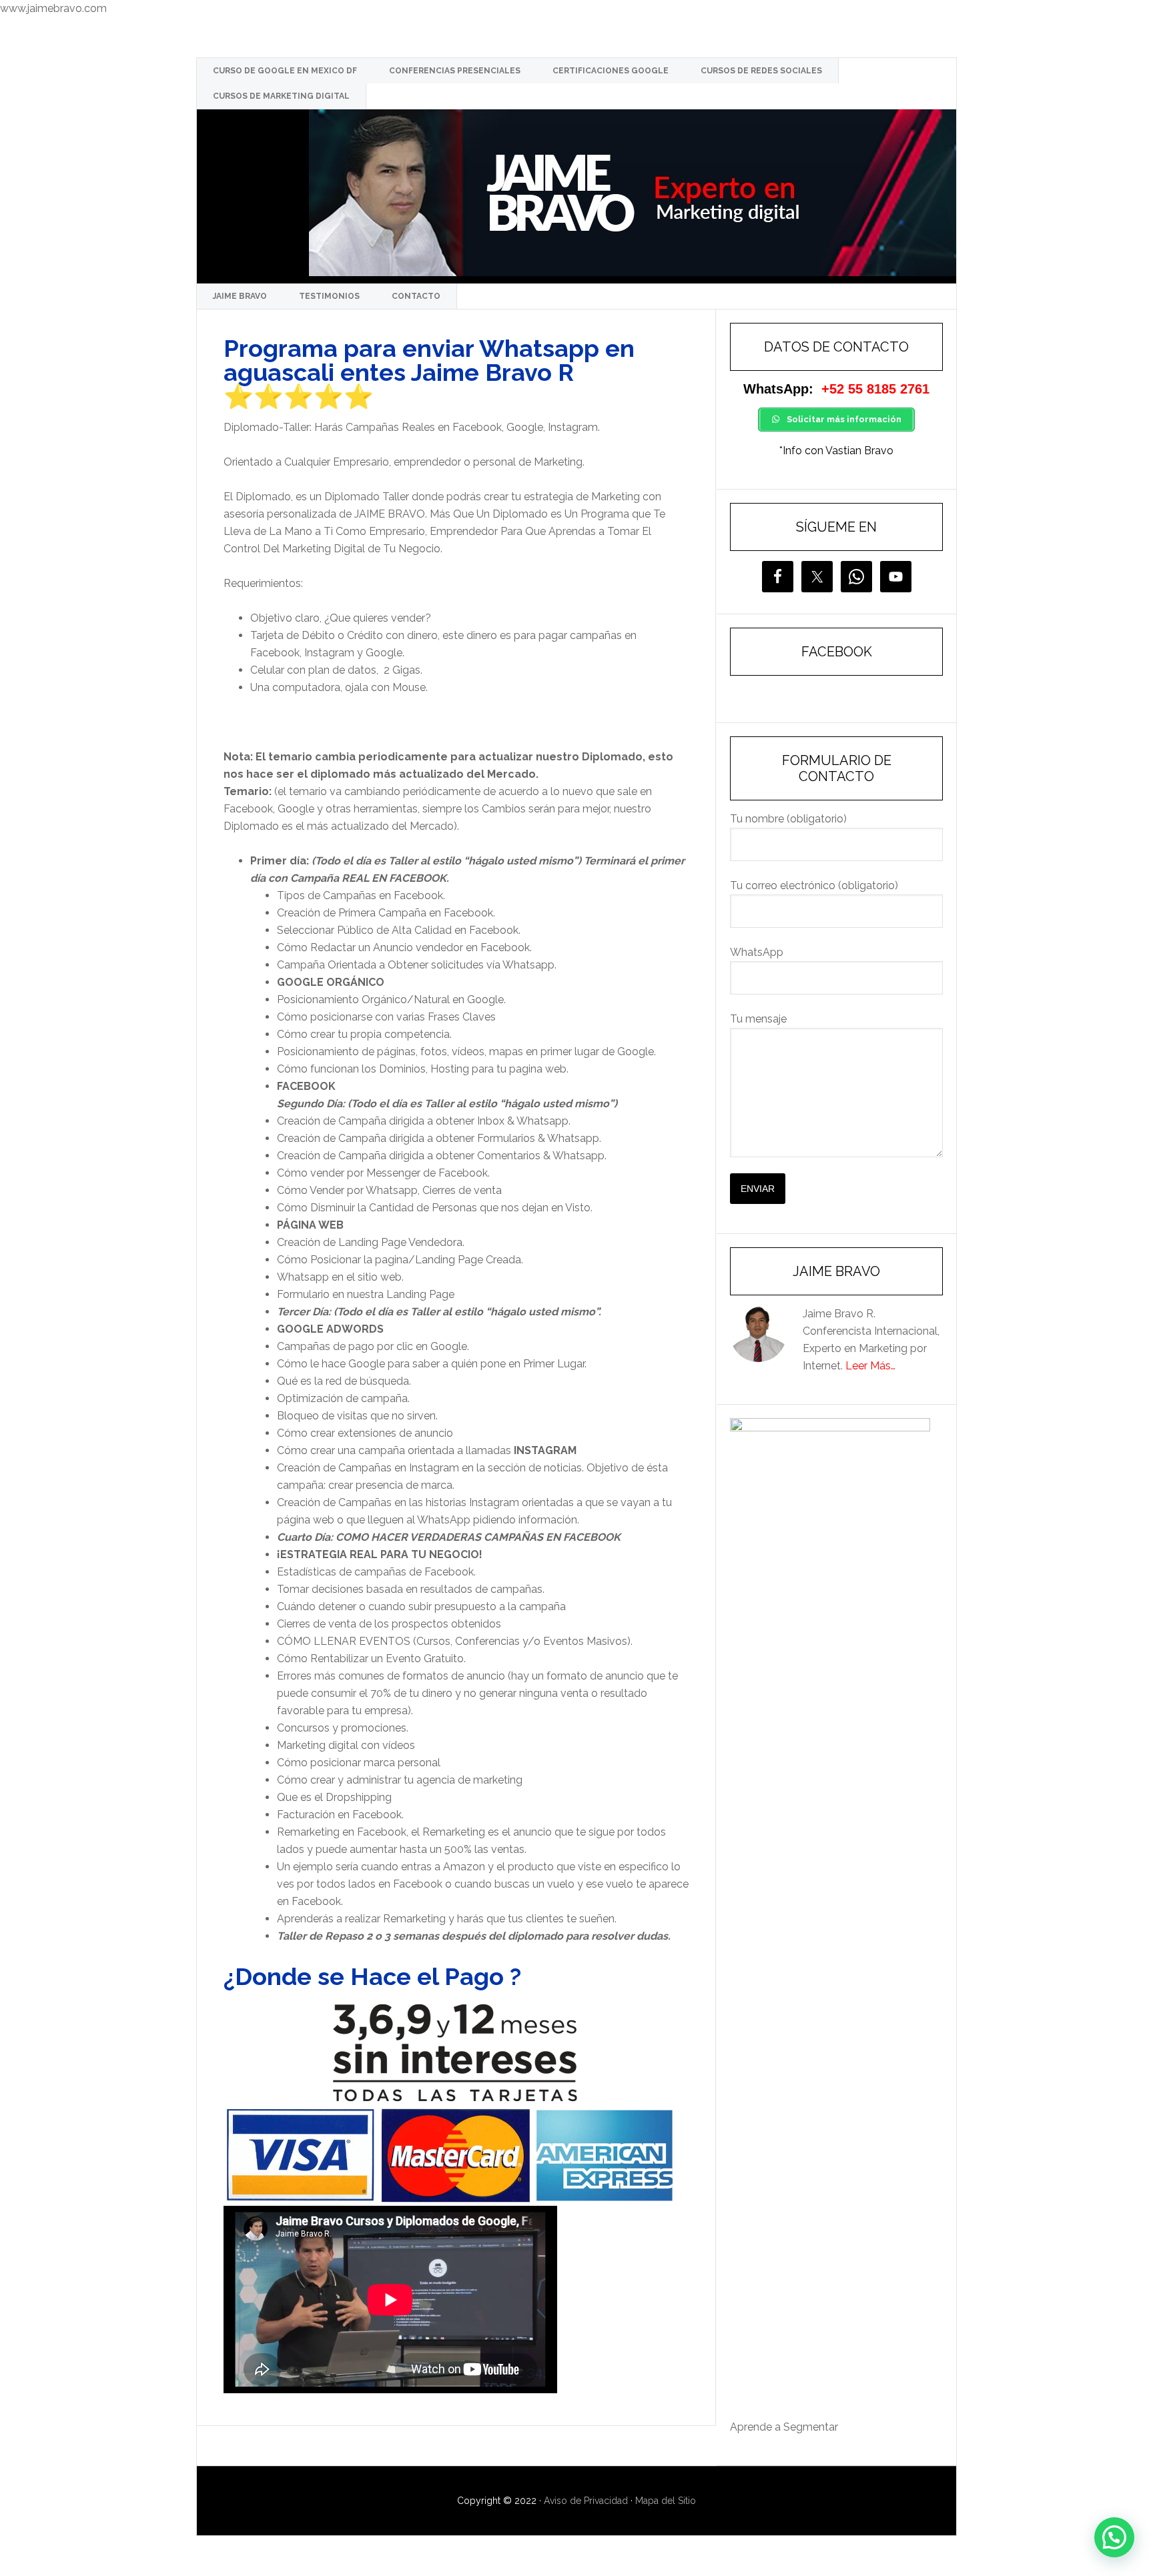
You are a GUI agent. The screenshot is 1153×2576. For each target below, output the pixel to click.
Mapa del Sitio (666, 2501)
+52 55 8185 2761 (875, 389)
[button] (1114, 2537)
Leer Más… (870, 1366)
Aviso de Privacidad (586, 2501)
